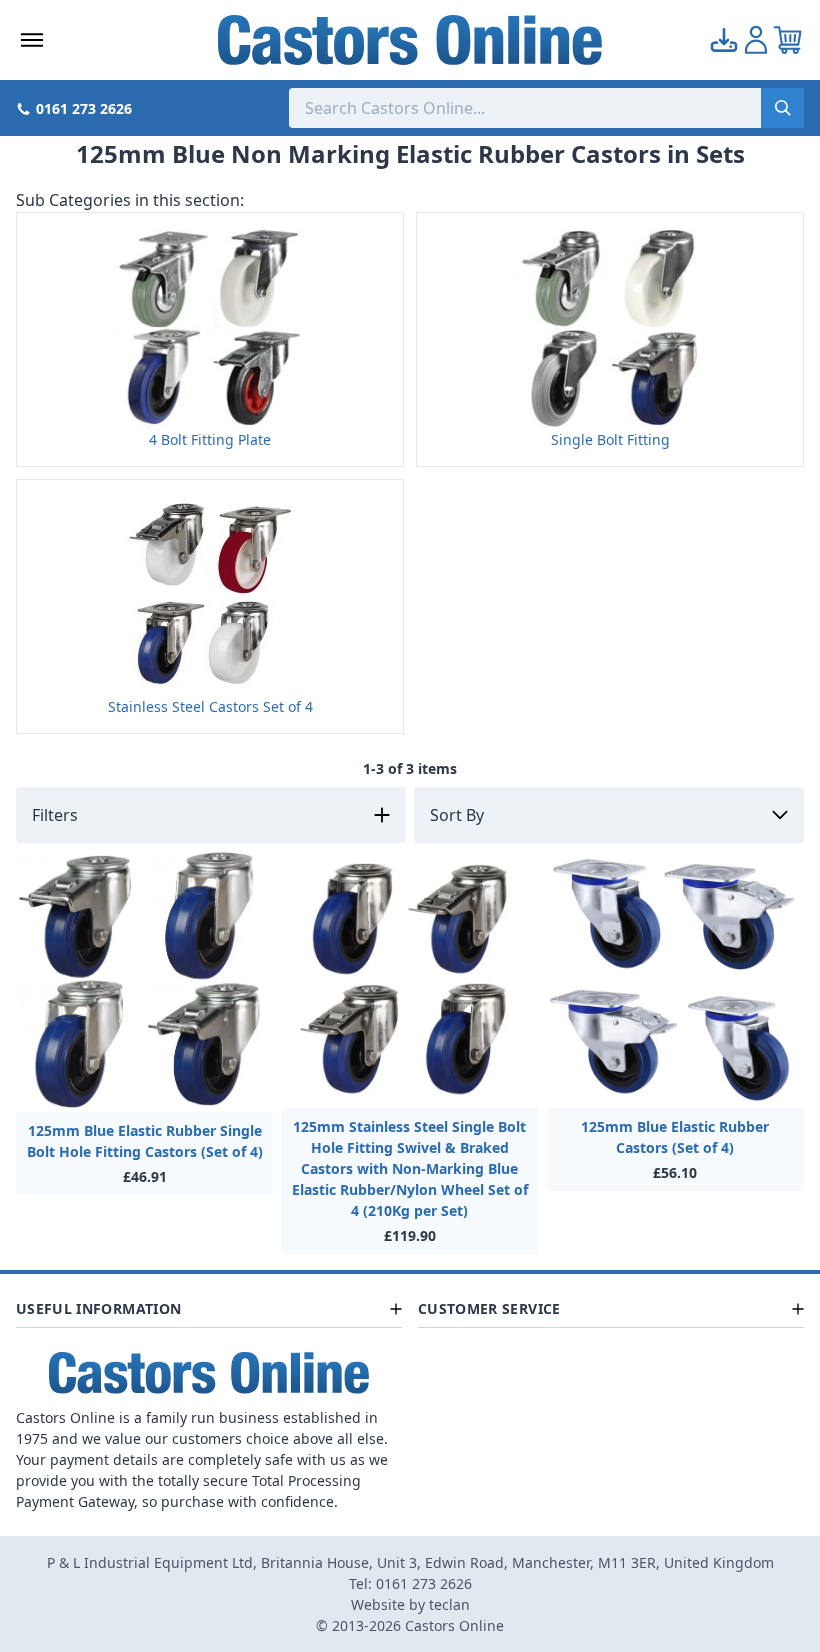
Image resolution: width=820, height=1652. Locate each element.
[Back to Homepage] (410, 40)
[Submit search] (782, 108)
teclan (449, 1604)
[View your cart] (788, 40)
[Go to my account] (724, 40)
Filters (55, 815)
